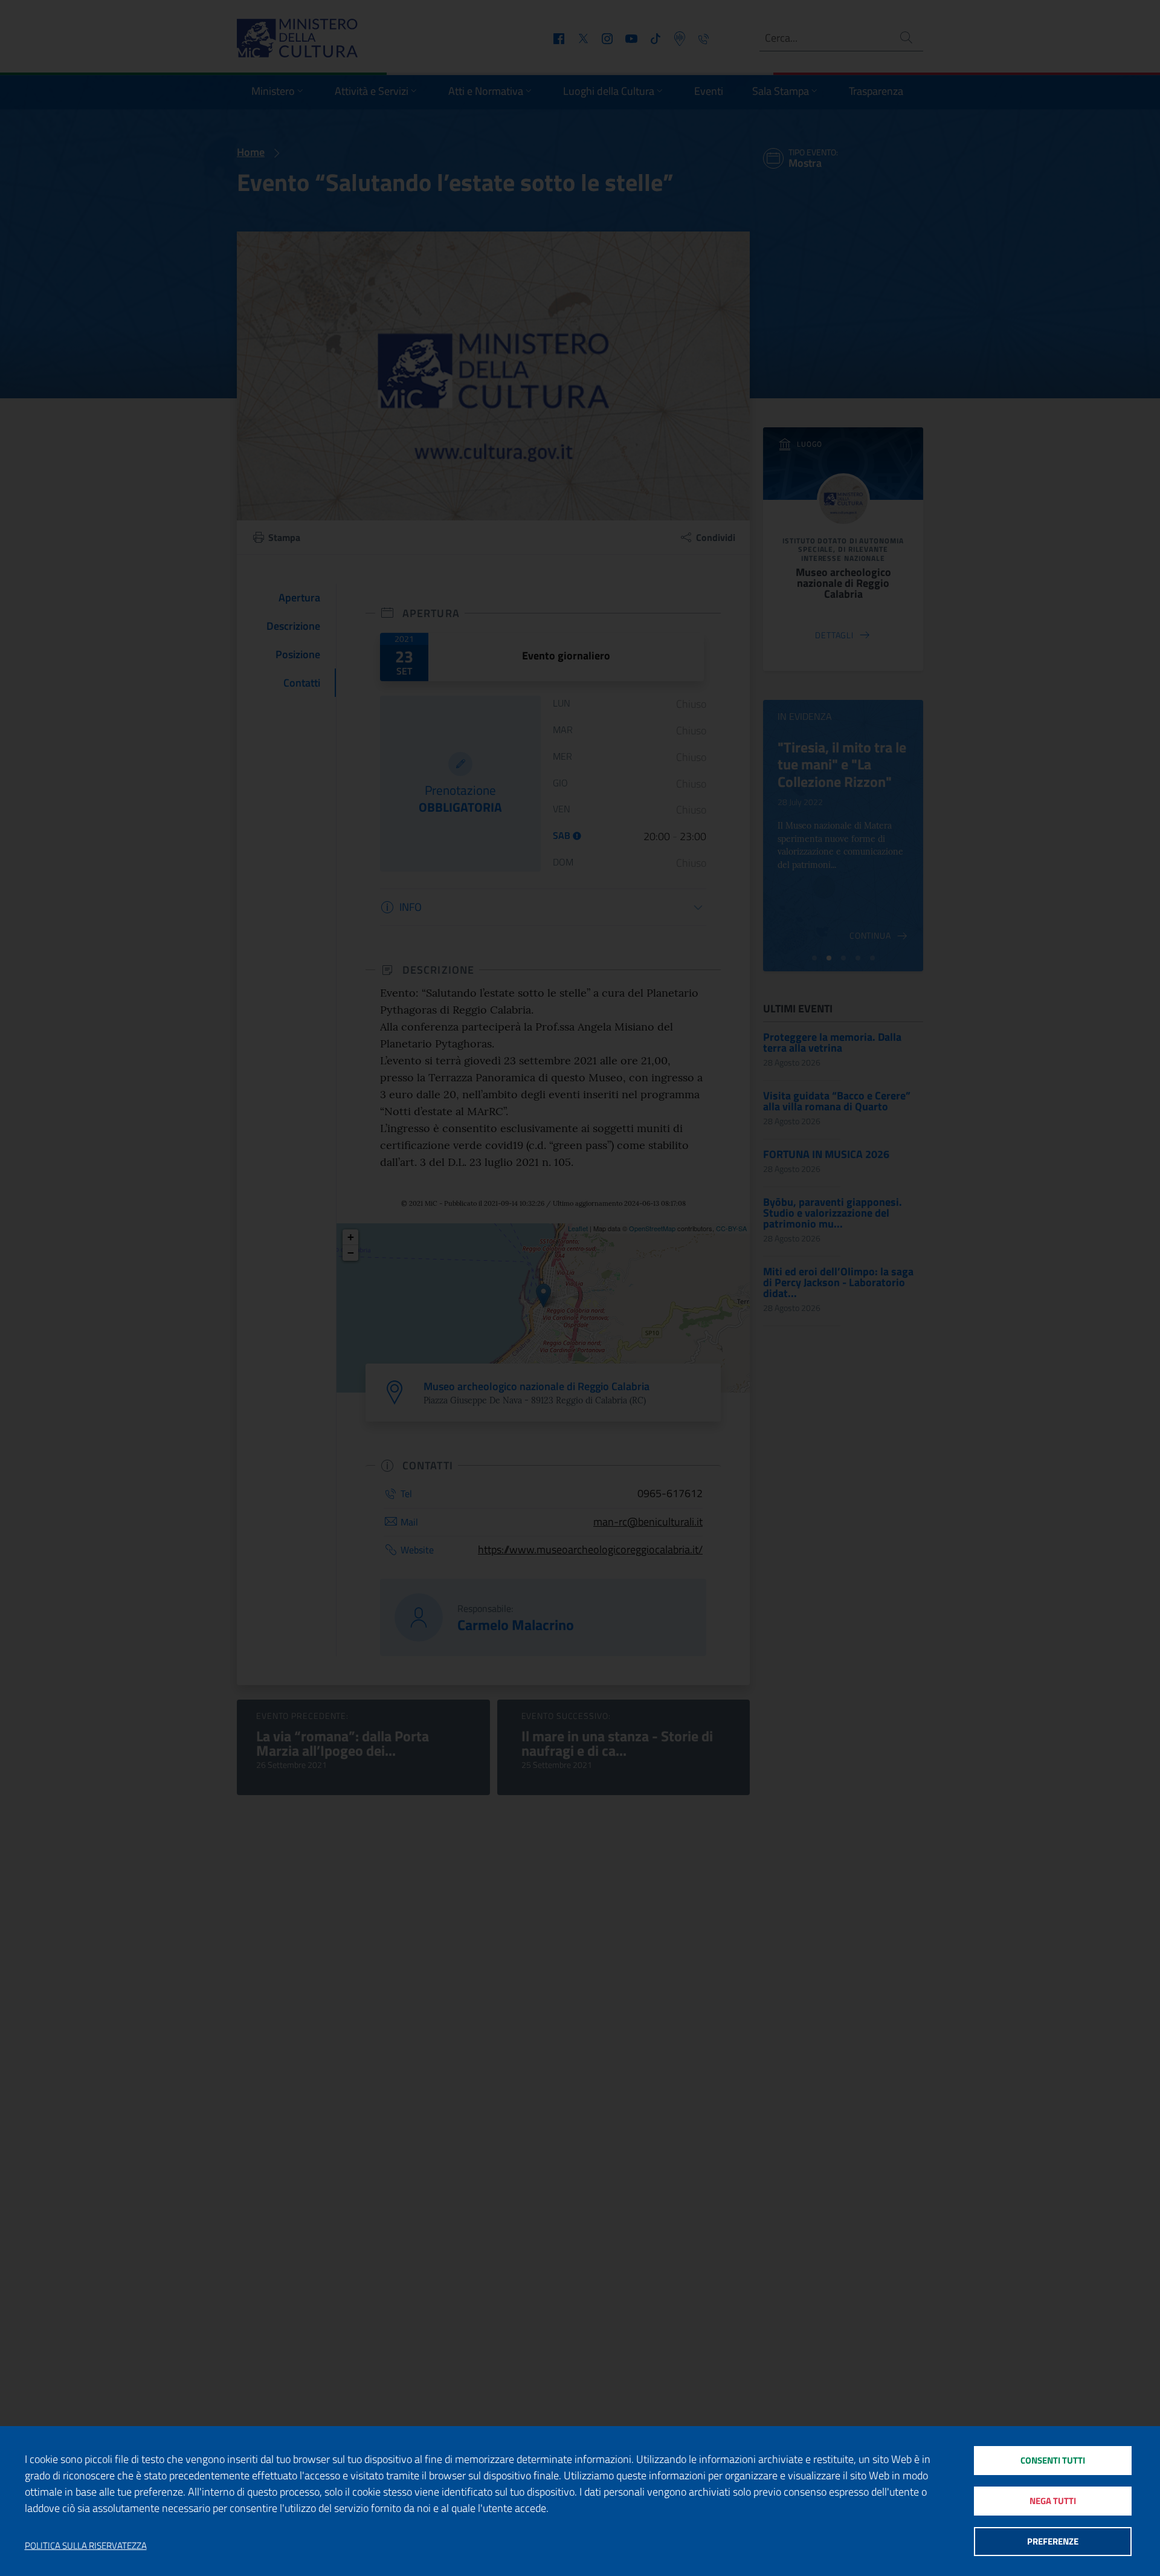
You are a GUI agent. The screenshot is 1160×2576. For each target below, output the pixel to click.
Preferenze (1053, 2541)
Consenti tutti (1053, 2460)
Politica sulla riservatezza (86, 2546)
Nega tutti (1053, 2501)
